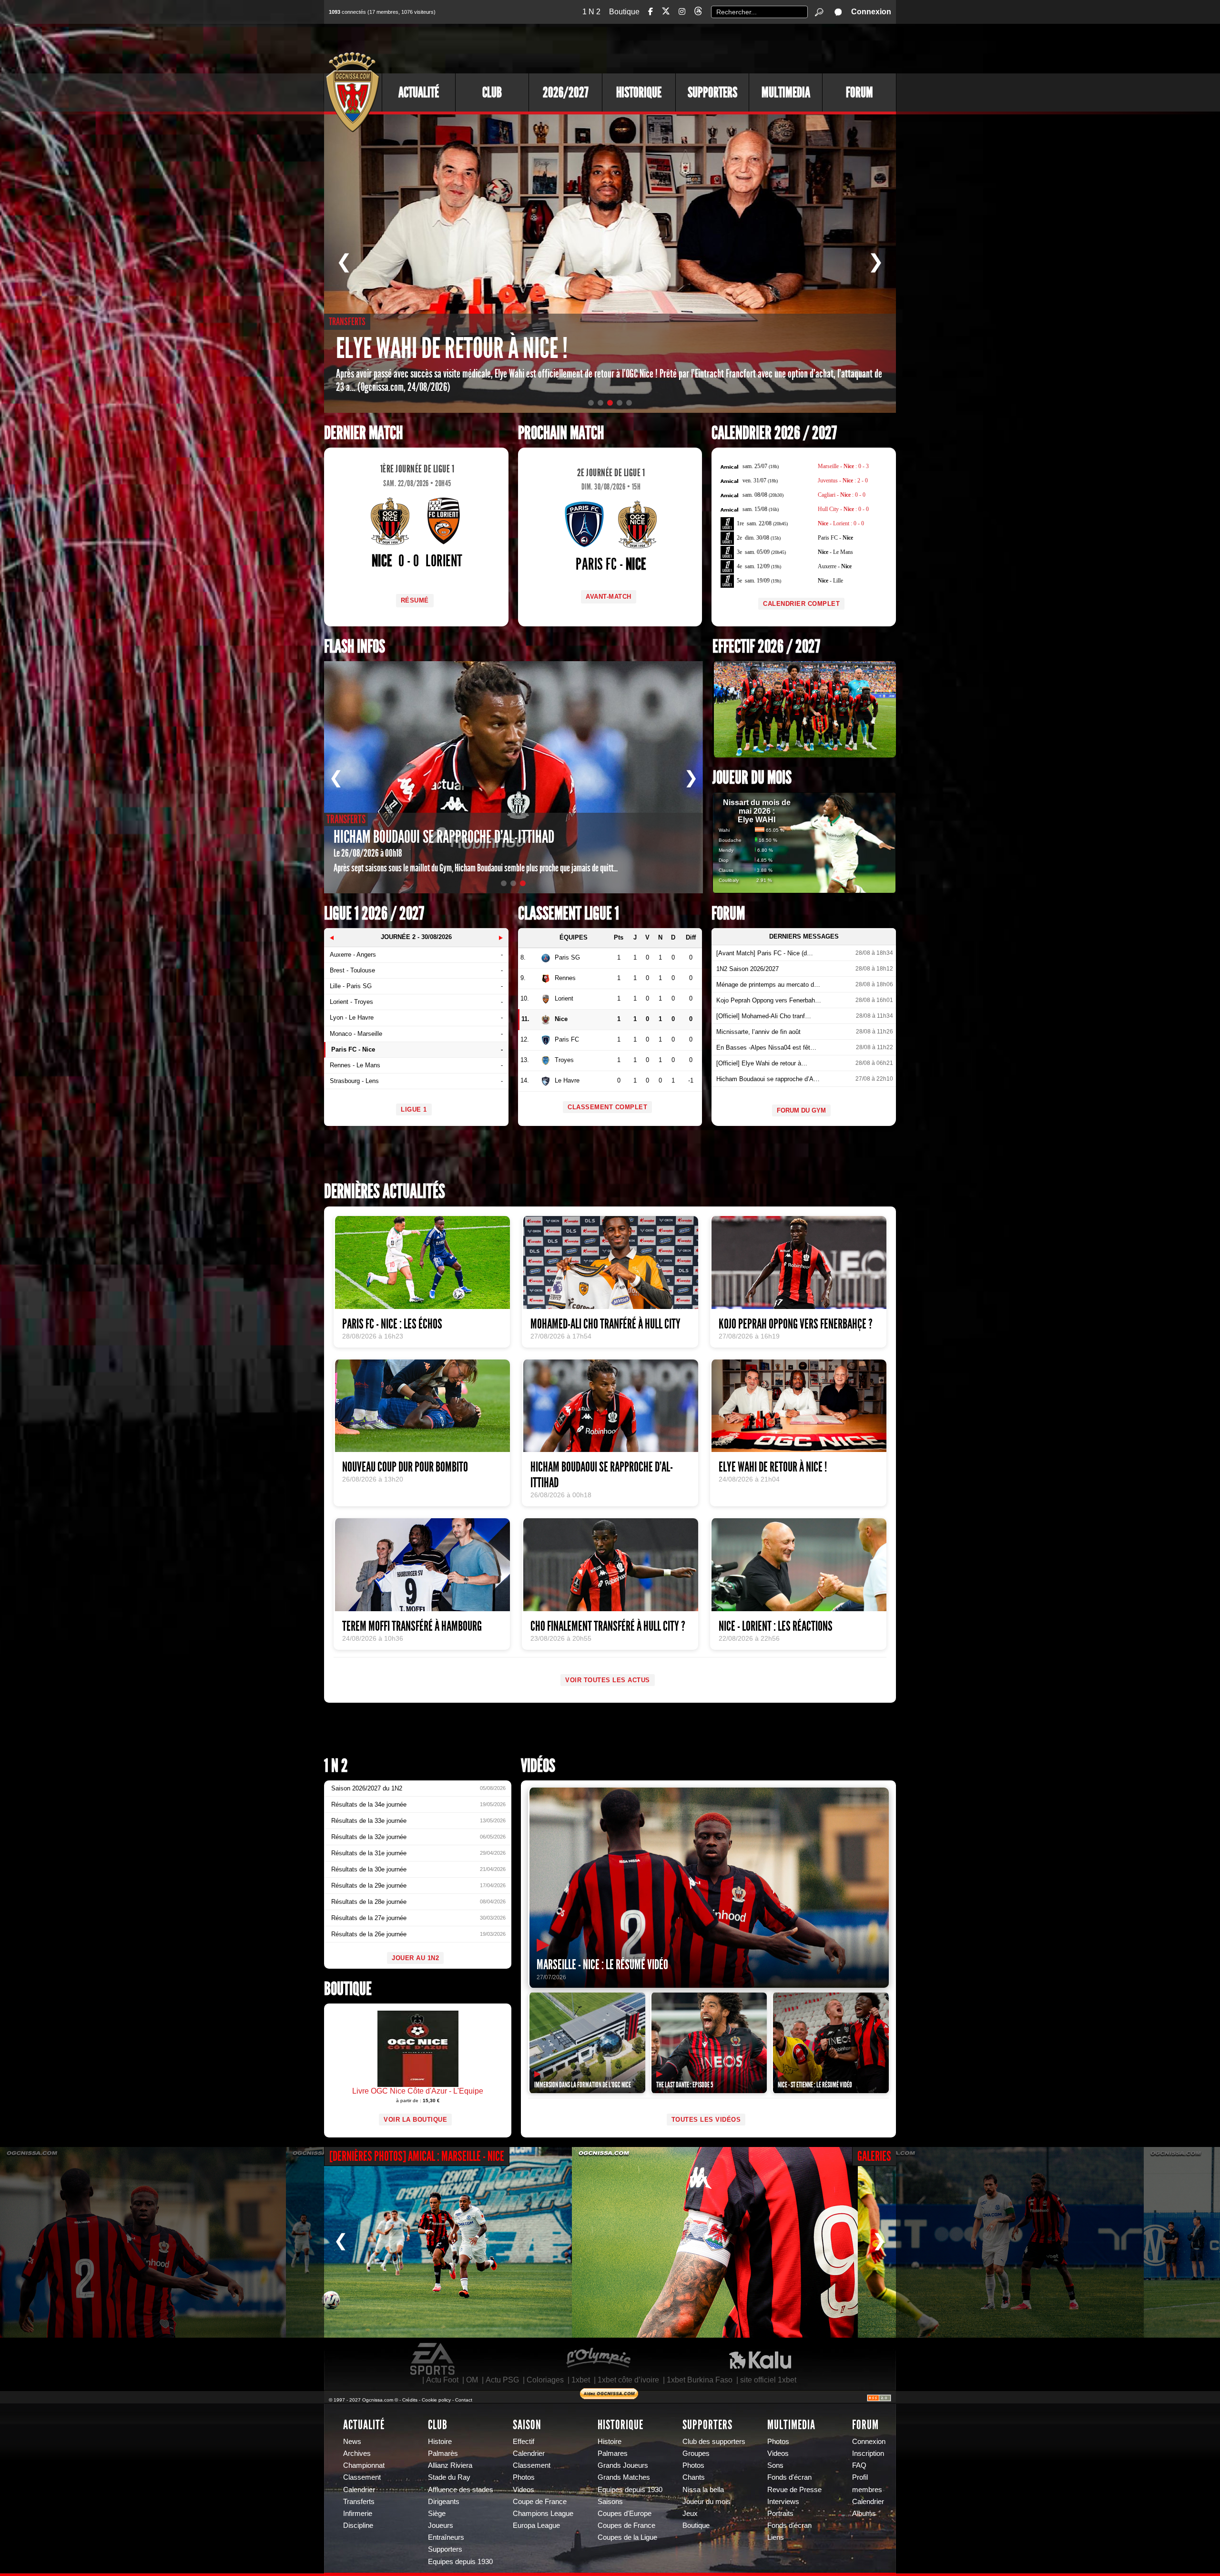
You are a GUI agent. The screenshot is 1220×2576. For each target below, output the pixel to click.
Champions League (543, 2514)
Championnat (364, 2465)
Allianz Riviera (450, 2465)
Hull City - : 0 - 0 (843, 509)
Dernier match (363, 433)
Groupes (696, 2453)
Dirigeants (444, 2502)
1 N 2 (591, 12)
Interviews (783, 2502)
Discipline (358, 2525)
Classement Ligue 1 (569, 914)
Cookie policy (436, 2400)
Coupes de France (626, 2525)
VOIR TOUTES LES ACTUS (608, 1680)
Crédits (410, 2400)
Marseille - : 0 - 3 (843, 466)
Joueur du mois (752, 778)
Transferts (359, 2502)
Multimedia (786, 92)
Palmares (613, 2453)
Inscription (868, 2453)
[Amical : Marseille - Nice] (143, 2242)
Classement (362, 2477)
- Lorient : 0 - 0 (841, 523)
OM (472, 2380)
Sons (775, 2465)
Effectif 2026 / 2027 (766, 647)
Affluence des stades (461, 2490)
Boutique (624, 12)
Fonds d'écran (789, 2477)
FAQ (859, 2465)
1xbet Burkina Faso (700, 2380)
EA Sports (433, 2359)
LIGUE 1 (414, 1109)
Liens (776, 2537)
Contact (464, 2400)
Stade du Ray (449, 2477)
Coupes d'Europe (625, 2514)
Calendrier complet (801, 604)
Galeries (874, 2156)
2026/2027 (566, 92)
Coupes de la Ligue (627, 2537)
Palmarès (443, 2453)
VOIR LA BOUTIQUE (415, 2120)
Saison (527, 2425)
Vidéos (538, 1766)
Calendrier (359, 2490)
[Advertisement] (722, 48)
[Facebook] (651, 12)
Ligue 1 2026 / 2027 (374, 914)
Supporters (712, 92)
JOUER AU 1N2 (415, 1958)
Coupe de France (540, 2502)
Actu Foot (442, 2380)
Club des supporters (714, 2442)
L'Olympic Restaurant (598, 2359)
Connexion (871, 12)
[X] (666, 13)
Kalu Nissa (760, 2359)
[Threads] (698, 13)
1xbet (581, 2380)
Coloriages (545, 2380)
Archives (357, 2453)
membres (867, 2490)
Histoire (440, 2442)
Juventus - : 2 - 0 (843, 480)
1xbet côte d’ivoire (628, 2380)
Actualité (419, 92)
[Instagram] (682, 12)
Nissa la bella (703, 2490)
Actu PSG (502, 2380)
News (352, 2442)
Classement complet (607, 1107)
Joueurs (441, 2525)
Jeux (690, 2514)
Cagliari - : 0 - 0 (842, 495)
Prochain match (561, 433)
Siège (437, 2514)
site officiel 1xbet (768, 2380)
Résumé (415, 600)
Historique (639, 92)
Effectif (524, 2442)
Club (492, 92)
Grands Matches (624, 2477)
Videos (524, 2490)
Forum (859, 92)
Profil (860, 2477)
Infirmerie (358, 2514)
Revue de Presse (794, 2490)
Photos (524, 2477)
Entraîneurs (446, 2537)
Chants (694, 2477)
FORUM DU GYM (801, 1110)
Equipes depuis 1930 (460, 2562)
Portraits (780, 2514)
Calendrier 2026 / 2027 (774, 433)
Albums (864, 2514)
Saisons (610, 2502)
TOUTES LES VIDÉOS (706, 2120)
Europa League (536, 2525)
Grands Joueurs (623, 2465)
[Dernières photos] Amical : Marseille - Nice (417, 2156)
